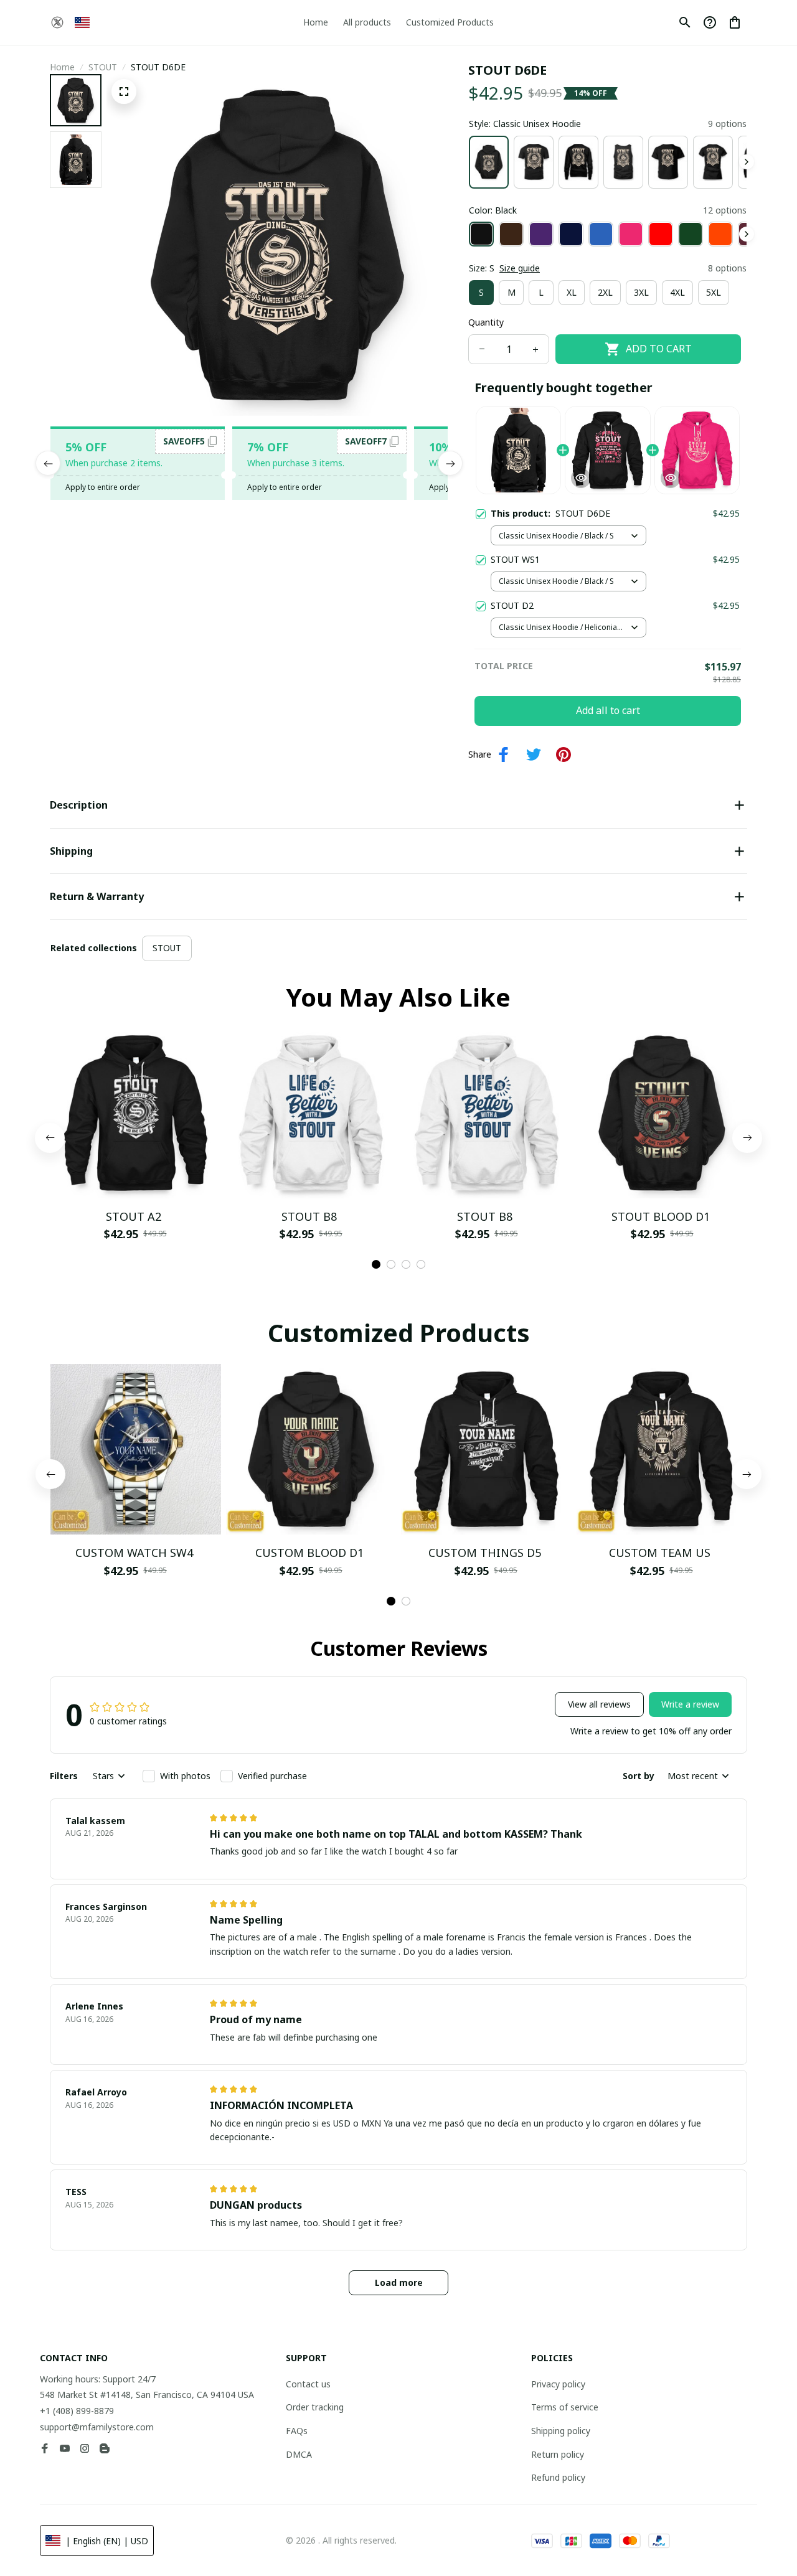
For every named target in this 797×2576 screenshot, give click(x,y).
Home (62, 67)
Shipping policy (561, 2431)
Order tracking (315, 2407)
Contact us (308, 2384)
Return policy (558, 2454)
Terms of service (565, 2407)
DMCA (299, 2454)
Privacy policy (558, 2384)
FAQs (297, 2431)
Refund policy (558, 2477)
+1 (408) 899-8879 (77, 2411)
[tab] (376, 1264)
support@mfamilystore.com (97, 2427)
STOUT (103, 67)
